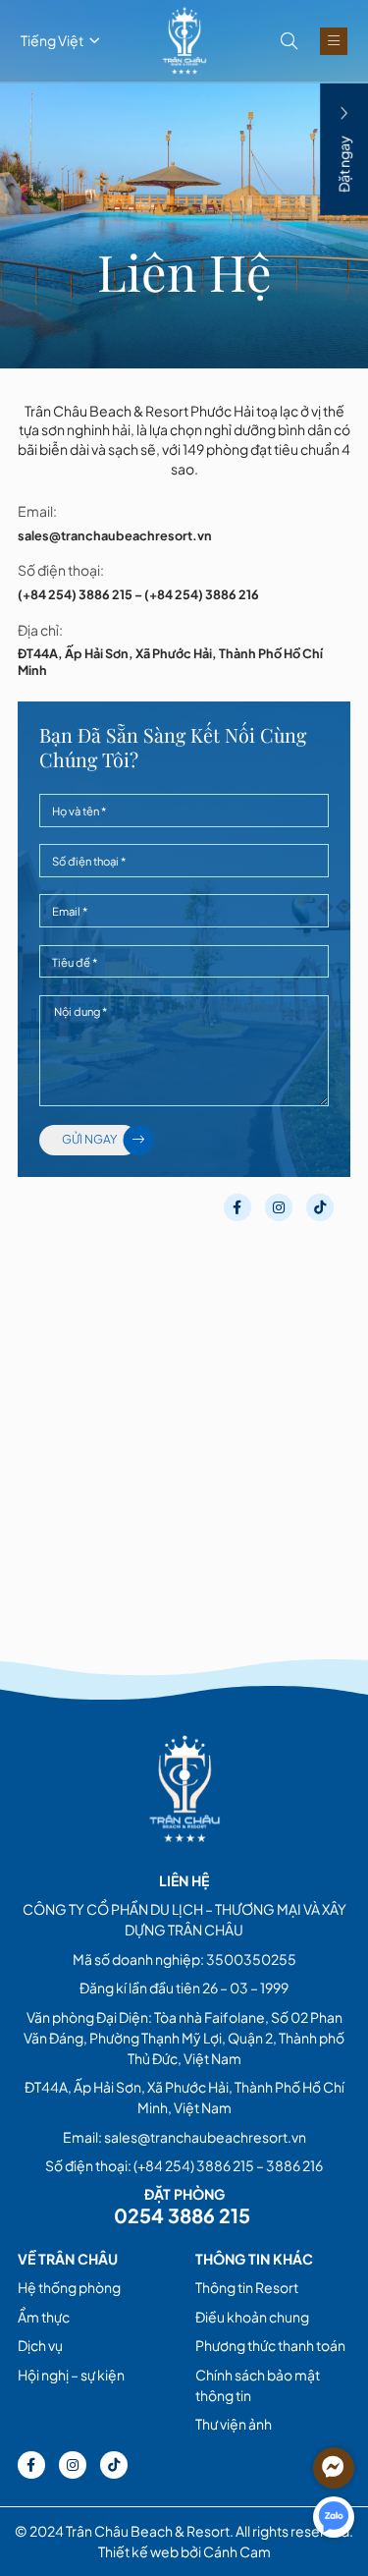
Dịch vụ (40, 2345)
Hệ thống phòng (69, 2287)
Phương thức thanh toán (270, 2345)
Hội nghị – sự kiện (71, 2375)
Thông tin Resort (247, 2287)
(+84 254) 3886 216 (202, 594)
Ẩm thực (44, 2317)
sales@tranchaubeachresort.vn (115, 535)
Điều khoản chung (252, 2317)
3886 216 (294, 2165)
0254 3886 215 (184, 2215)
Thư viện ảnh (234, 2424)
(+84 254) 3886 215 (75, 594)
